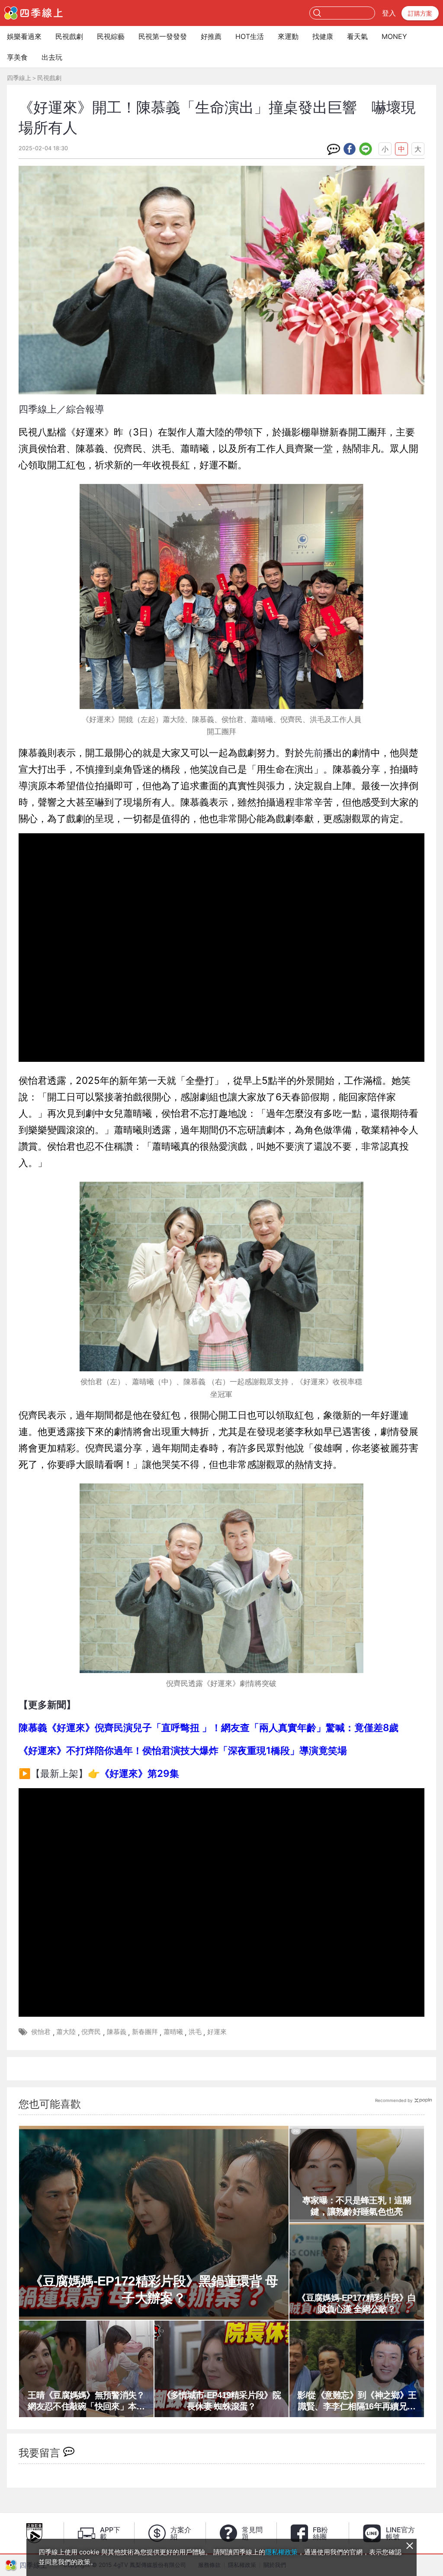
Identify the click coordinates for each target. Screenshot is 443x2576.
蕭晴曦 (173, 2032)
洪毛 (195, 2032)
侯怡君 (41, 2032)
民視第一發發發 (163, 36)
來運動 (288, 36)
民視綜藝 (111, 36)
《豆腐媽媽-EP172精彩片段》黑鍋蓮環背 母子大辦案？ (154, 2289)
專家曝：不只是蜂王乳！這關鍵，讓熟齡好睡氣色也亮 (357, 2206)
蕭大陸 (66, 2032)
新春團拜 (145, 2032)
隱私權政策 (281, 2552)
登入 (389, 13)
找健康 (323, 36)
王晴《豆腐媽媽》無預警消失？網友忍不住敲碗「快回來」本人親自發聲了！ (86, 2401)
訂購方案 (420, 13)
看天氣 (357, 36)
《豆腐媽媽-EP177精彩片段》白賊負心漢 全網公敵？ (356, 2303)
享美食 (17, 57)
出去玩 (52, 57)
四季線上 (19, 78)
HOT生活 (250, 36)
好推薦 (211, 36)
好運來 (217, 2032)
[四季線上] (34, 13)
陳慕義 (117, 2032)
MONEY (394, 36)
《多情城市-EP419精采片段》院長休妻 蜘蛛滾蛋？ (221, 2401)
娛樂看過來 (24, 36)
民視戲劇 (69, 36)
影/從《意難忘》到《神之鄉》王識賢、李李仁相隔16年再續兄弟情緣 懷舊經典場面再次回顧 (357, 2401)
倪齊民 (91, 2032)
